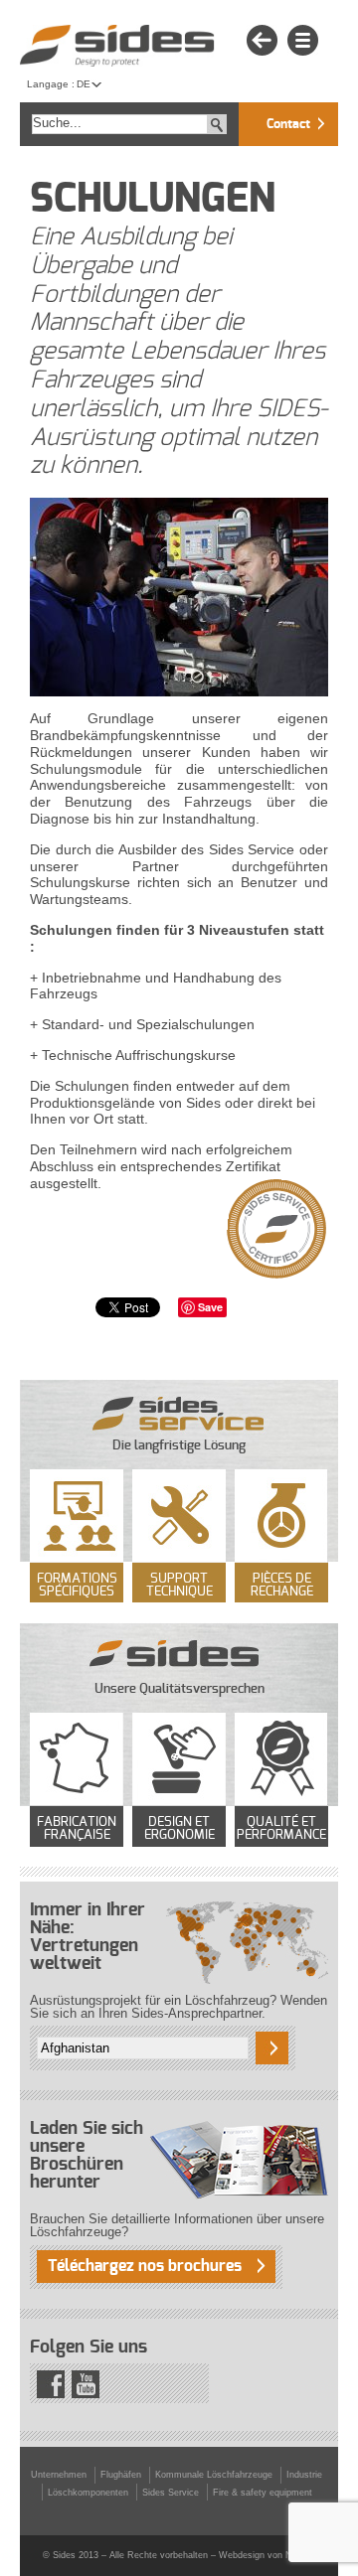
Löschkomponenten (88, 2493)
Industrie (304, 2475)
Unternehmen (59, 2475)
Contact (288, 125)
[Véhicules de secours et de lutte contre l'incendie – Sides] (117, 46)
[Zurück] (262, 41)
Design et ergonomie (179, 1829)
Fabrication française (77, 1829)
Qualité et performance (281, 1829)
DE (84, 84)
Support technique (179, 1586)
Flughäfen (121, 2475)
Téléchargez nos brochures (145, 2266)
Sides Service (171, 2493)
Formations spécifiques (77, 1586)
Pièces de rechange (282, 1586)
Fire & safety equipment (263, 2493)
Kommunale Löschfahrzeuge (214, 2475)
